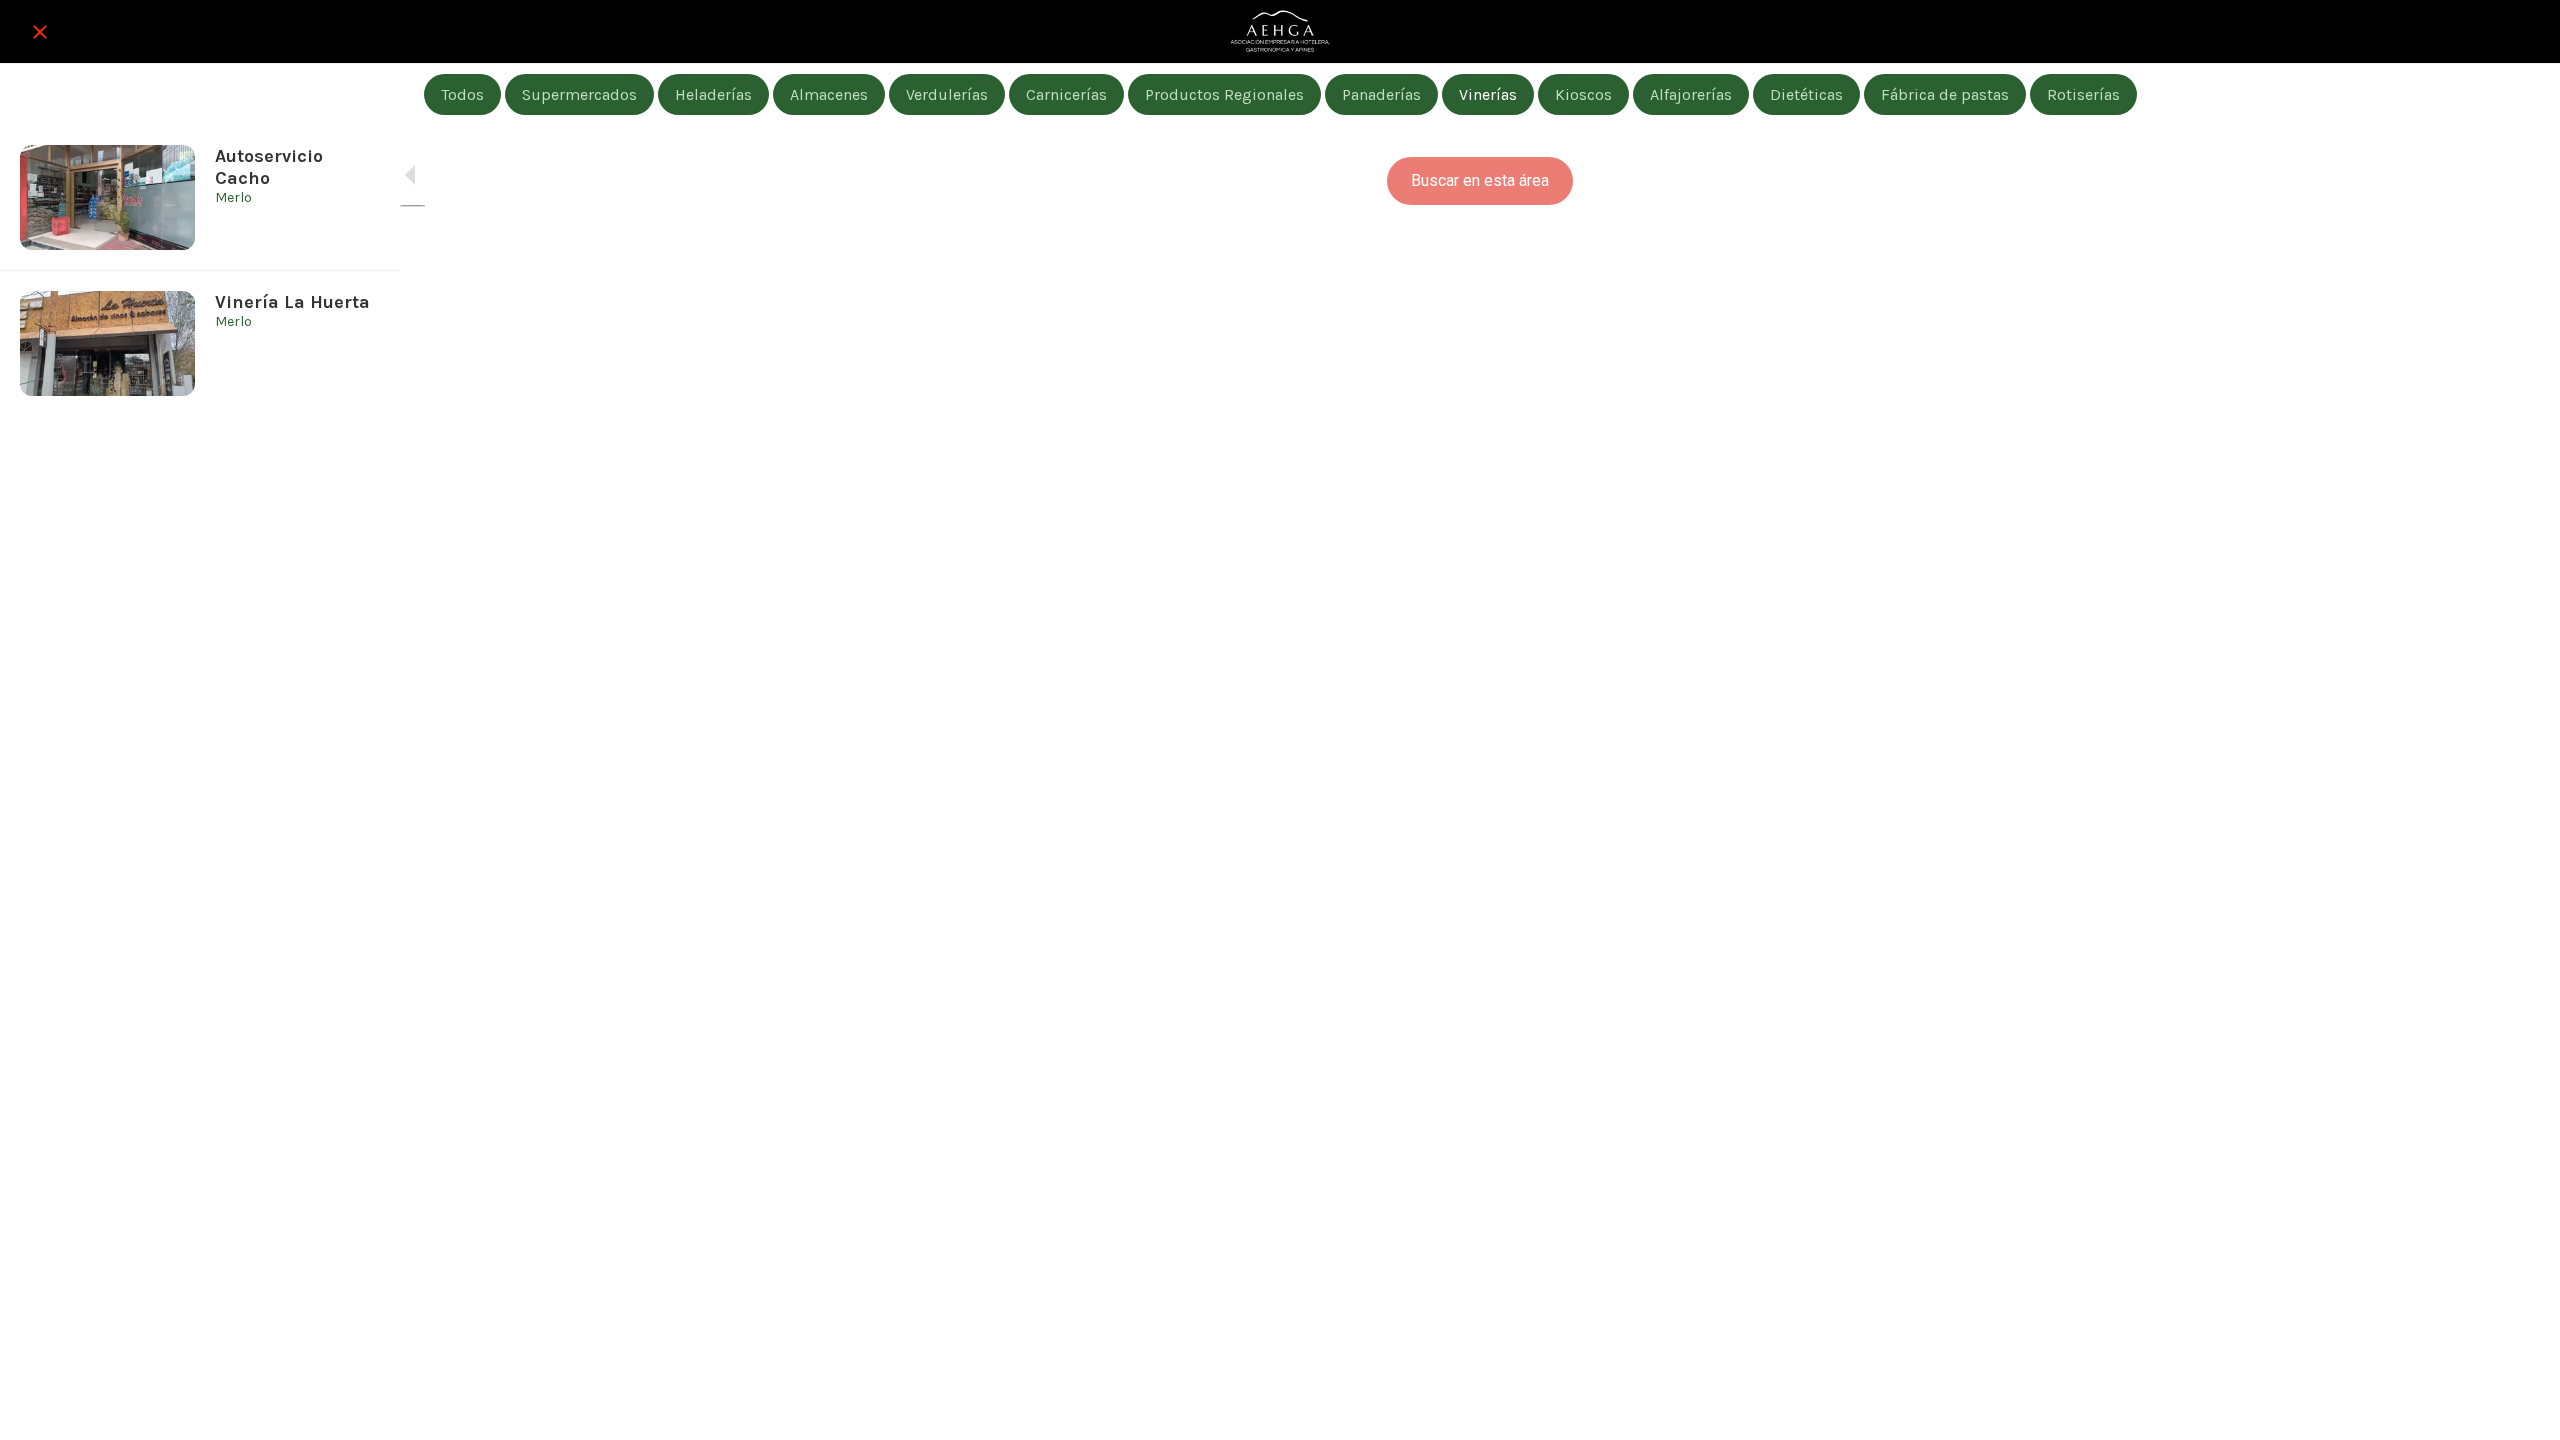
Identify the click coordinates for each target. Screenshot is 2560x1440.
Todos (462, 94)
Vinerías (1488, 94)
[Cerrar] (40, 32)
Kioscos (1583, 94)
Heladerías (713, 94)
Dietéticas (1806, 94)
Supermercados (579, 94)
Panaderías (1381, 94)
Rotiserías (2083, 94)
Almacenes (829, 94)
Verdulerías (947, 94)
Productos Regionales (1224, 94)
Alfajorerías (1691, 94)
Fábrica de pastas (1945, 94)
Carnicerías (1066, 94)
